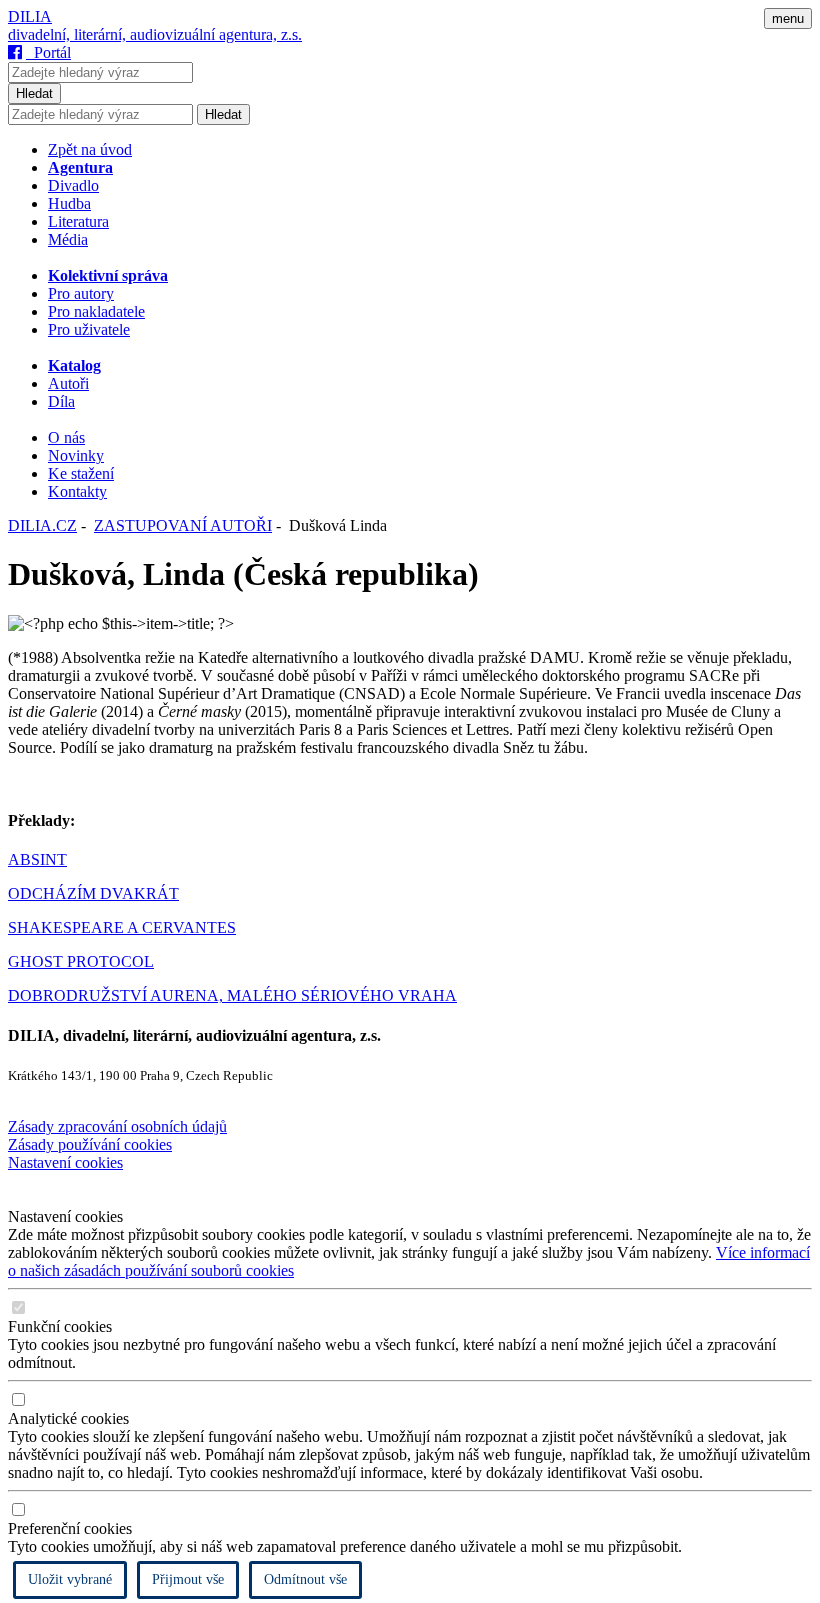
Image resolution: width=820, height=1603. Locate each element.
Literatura (78, 221)
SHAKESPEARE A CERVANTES (122, 927)
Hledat (34, 93)
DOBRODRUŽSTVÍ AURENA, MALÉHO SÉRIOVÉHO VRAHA (232, 995)
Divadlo (73, 185)
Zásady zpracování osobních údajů (117, 1126)
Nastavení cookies (65, 1162)
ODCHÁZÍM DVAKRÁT (93, 893)
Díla (61, 401)
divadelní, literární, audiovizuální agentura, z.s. (155, 34)
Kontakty (77, 491)
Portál (48, 52)
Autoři (68, 383)
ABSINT (37, 859)
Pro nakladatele (96, 311)
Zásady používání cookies (90, 1144)
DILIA (30, 16)
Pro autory (81, 293)
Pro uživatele (89, 329)
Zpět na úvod (90, 149)
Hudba (69, 203)
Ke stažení (81, 473)
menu (788, 18)
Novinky (76, 455)
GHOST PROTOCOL (81, 961)
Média (68, 239)
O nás (66, 437)
